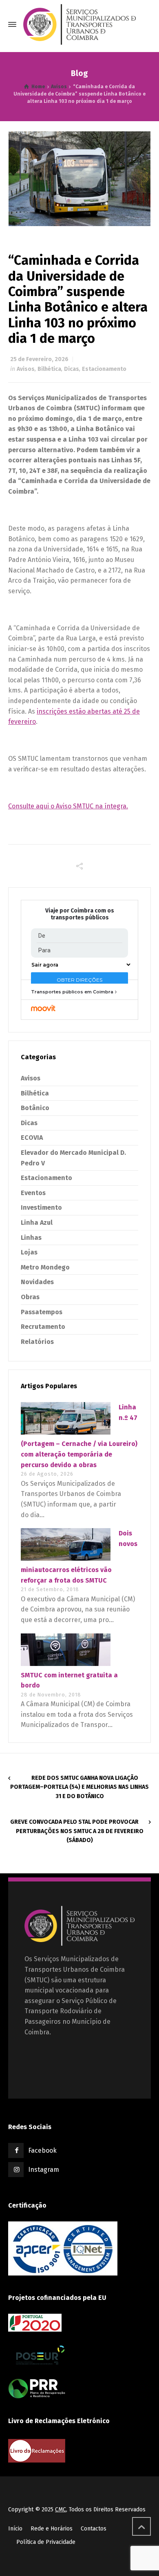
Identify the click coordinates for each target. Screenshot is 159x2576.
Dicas (72, 369)
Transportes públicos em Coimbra (72, 992)
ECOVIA (32, 1138)
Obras (30, 1297)
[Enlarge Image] (80, 179)
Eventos (33, 1193)
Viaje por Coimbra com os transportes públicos (80, 914)
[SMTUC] (79, 24)
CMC (61, 2510)
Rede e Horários (52, 2529)
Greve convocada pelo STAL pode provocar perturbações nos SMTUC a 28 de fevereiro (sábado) (77, 1831)
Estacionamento (104, 369)
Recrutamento (43, 1327)
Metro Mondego (45, 1267)
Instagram (44, 2170)
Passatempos (42, 1312)
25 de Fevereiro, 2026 (39, 359)
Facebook (42, 2150)
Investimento (41, 1207)
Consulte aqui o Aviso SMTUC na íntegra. (68, 806)
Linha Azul (37, 1223)
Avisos (26, 369)
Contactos (94, 2529)
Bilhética (49, 369)
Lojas (29, 1252)
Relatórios (37, 1342)
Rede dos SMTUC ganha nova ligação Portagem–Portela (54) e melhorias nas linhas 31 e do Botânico (79, 1787)
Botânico (35, 1108)
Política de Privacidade (46, 2542)
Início (15, 2529)
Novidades (37, 1282)
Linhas (31, 1238)
